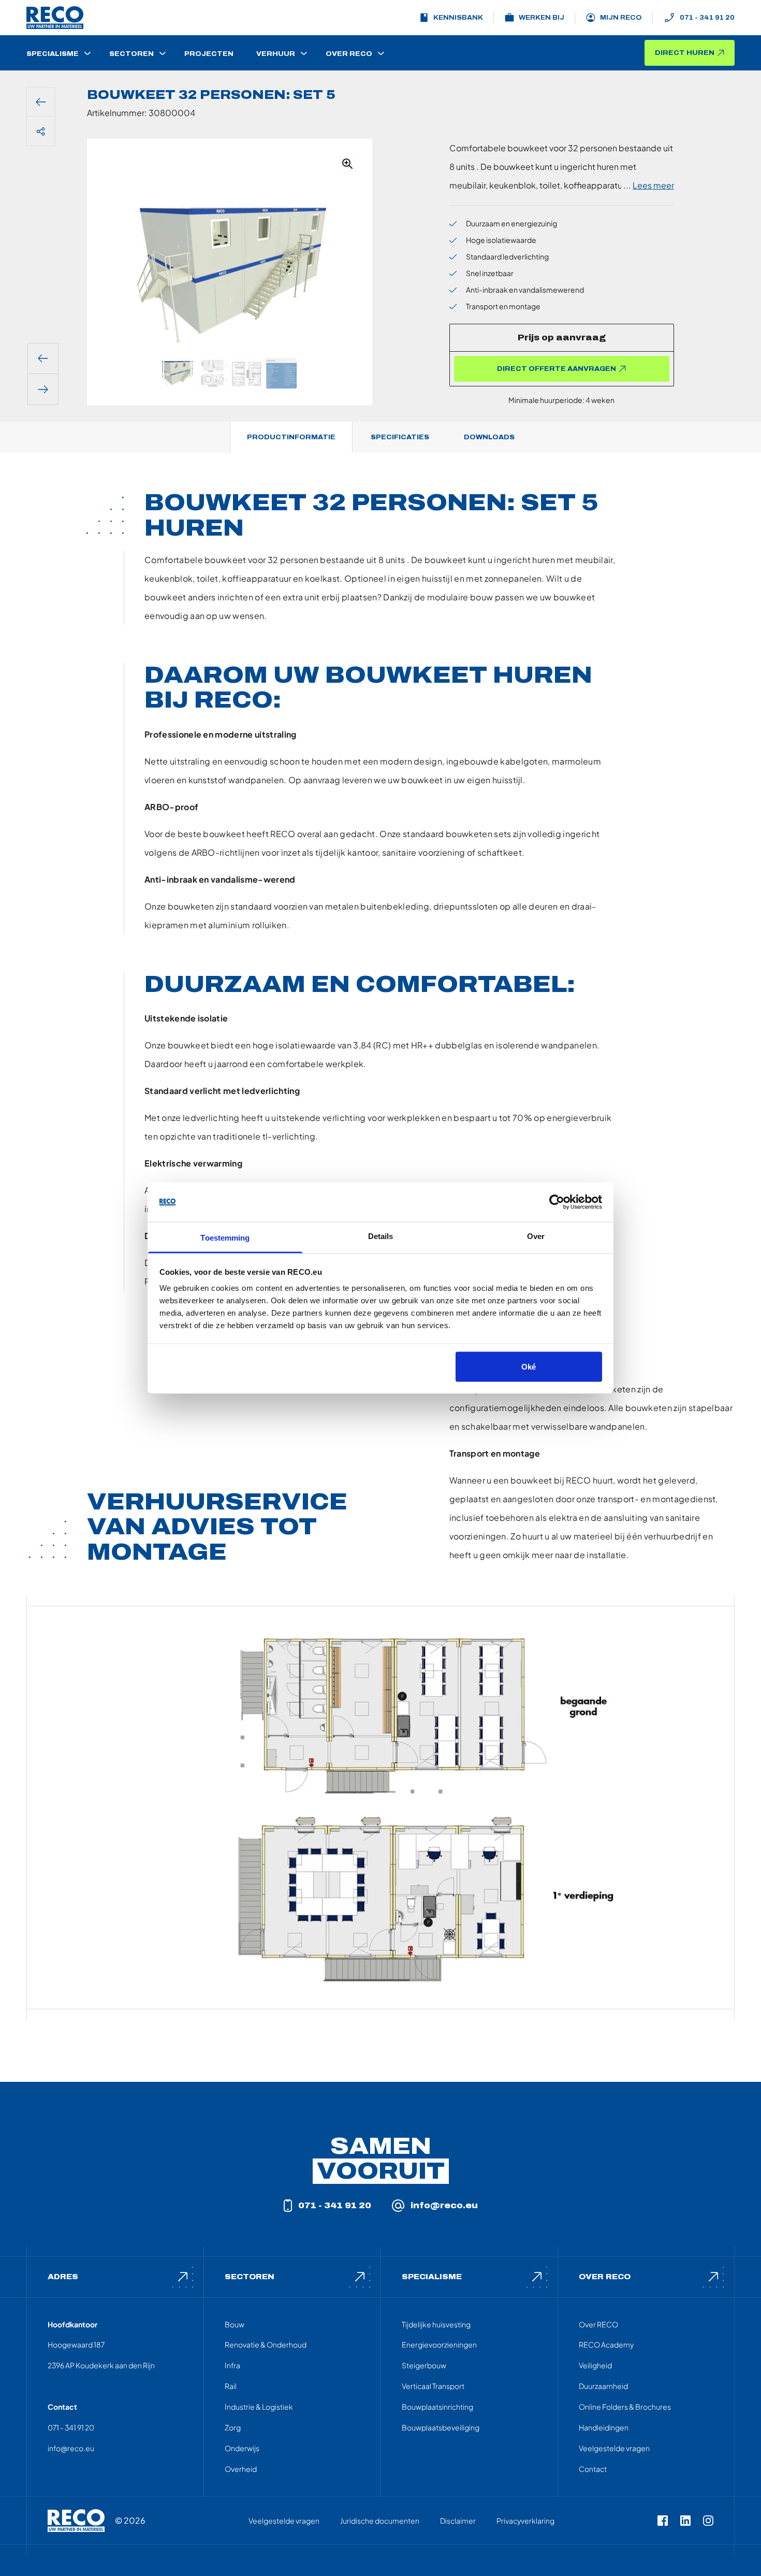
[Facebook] (663, 2521)
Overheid (241, 2469)
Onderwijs (242, 2448)
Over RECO (598, 2324)
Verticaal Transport (433, 2386)
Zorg (233, 2427)
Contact (593, 2469)
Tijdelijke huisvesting (436, 2324)
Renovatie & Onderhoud (266, 2344)
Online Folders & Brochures (625, 2407)
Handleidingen (604, 2427)
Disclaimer (458, 2521)
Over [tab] (536, 1236)
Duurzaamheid (603, 2386)
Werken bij (542, 18)
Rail (231, 2386)
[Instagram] (708, 2521)
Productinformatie (291, 437)
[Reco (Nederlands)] (55, 18)
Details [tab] (381, 1236)
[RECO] (76, 2521)
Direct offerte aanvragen (557, 369)
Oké (529, 1366)
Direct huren (685, 53)
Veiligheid (595, 2365)
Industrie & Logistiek (259, 2407)
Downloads (489, 437)
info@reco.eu (444, 2205)
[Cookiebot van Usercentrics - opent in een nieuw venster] (557, 1202)
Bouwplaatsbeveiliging (441, 2427)
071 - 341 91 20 (707, 18)
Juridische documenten (380, 2521)
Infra (232, 2365)
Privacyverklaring (525, 2521)
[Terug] (41, 102)
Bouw (235, 2324)
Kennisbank (458, 18)
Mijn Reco (621, 18)
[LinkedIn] (685, 2521)
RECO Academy (606, 2344)
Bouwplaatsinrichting (437, 2407)
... (649, 185)
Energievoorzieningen (439, 2344)
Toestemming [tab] (225, 1238)
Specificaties (400, 437)
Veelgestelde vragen (614, 2448)
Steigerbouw (424, 2365)
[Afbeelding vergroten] (347, 164)
